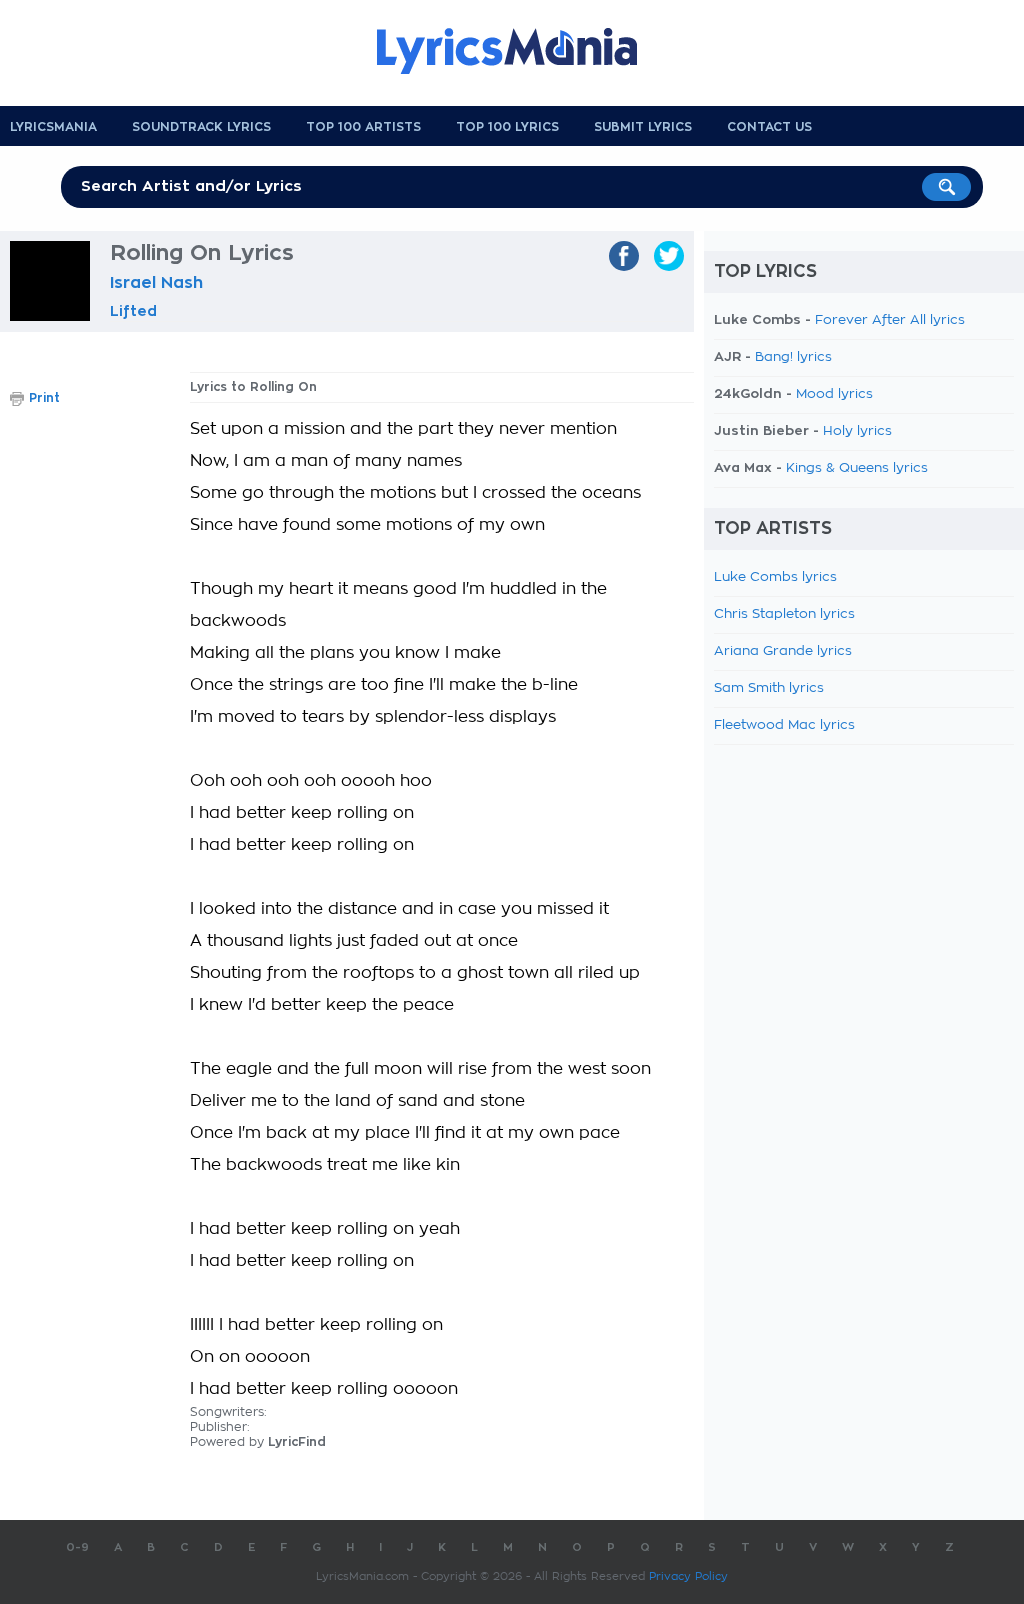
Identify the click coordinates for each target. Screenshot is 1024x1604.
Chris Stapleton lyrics (784, 614)
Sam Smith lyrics (769, 688)
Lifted (133, 311)
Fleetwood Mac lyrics (784, 725)
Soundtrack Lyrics (201, 127)
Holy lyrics (857, 431)
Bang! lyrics (793, 357)
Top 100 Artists (363, 127)
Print (44, 398)
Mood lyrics (834, 394)
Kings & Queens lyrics (857, 468)
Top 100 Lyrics (507, 127)
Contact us (769, 127)
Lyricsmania (53, 127)
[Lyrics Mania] (522, 51)
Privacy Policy (688, 1576)
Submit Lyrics (643, 127)
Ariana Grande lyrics (783, 651)
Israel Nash (156, 283)
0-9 (77, 1547)
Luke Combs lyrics (775, 577)
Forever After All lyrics (890, 320)
